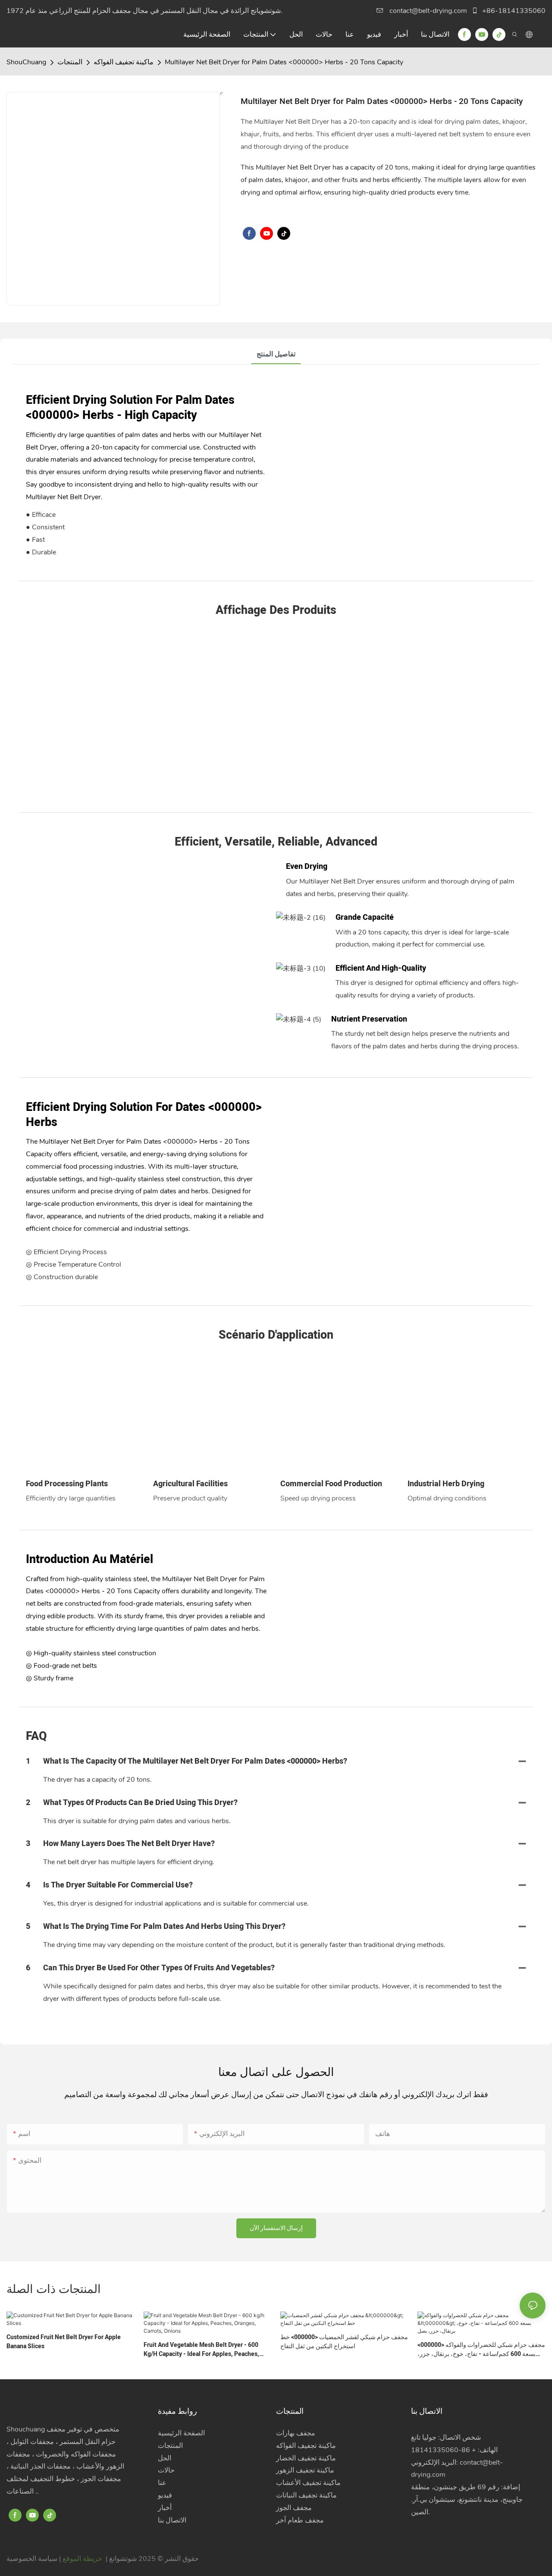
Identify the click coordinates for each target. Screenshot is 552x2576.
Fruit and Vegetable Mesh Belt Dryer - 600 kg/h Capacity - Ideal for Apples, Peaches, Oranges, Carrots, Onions (201, 2350)
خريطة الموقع (82, 2559)
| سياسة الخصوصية (34, 2559)
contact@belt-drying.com (428, 11)
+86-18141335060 (513, 11)
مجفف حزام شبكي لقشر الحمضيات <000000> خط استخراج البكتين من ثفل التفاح (344, 2342)
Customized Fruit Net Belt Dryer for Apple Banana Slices (64, 2342)
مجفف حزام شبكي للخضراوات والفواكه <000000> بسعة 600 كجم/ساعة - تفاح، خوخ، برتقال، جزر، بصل (481, 2350)
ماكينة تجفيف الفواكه (124, 62)
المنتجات (70, 62)
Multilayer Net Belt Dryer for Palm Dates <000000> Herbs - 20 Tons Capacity (284, 62)
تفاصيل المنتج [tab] (276, 354)
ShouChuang (26, 62)
